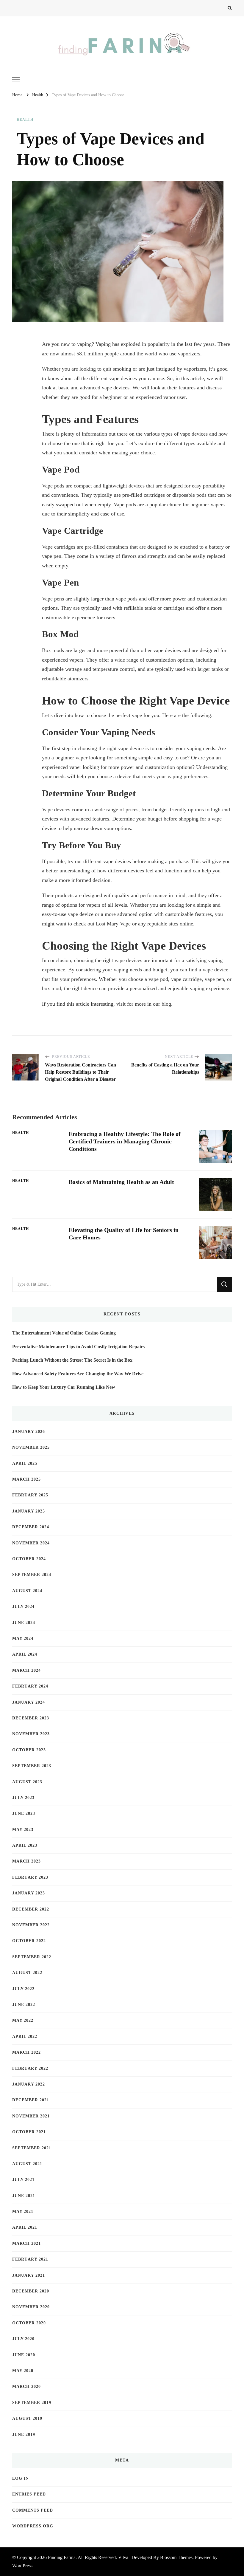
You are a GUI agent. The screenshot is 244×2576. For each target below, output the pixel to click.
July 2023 (23, 1798)
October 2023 (29, 1750)
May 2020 (23, 2371)
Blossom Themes (176, 2557)
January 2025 (29, 1511)
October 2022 (29, 1941)
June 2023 (24, 1813)
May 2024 (23, 1638)
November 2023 (31, 1734)
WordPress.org (33, 2526)
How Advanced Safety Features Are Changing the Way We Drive (78, 1374)
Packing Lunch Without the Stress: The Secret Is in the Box (72, 1360)
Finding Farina (62, 2557)
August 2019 (27, 2418)
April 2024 (25, 1654)
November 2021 (31, 2116)
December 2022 (31, 1909)
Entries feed (29, 2494)
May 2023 (23, 1830)
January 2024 (29, 1702)
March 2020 (26, 2387)
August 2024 (27, 1591)
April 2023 (25, 1845)
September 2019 (32, 2403)
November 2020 (31, 2307)
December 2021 (31, 2100)
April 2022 (25, 2037)
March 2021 (26, 2243)
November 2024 (31, 1543)
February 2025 (30, 1495)
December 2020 (31, 2291)
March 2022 (26, 2052)
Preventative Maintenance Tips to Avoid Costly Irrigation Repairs (78, 1347)
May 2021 (23, 2212)
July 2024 (23, 1607)
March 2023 (26, 1861)
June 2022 (24, 2005)
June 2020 (24, 2355)
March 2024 (26, 1670)
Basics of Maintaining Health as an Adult (121, 1182)
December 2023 (31, 1718)
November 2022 (31, 1925)
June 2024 (24, 1623)
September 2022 (32, 1957)
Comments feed (33, 2510)
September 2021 (32, 2148)
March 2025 (26, 1479)
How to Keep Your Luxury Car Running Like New (64, 1387)
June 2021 (24, 2196)
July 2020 (23, 2339)
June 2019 (24, 2435)
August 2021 (27, 2164)
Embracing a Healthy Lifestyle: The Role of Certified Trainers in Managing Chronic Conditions (125, 1141)
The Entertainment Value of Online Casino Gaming (64, 1333)
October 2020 (29, 2323)
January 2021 (29, 2275)
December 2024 (31, 1527)
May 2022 (23, 2020)
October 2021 (29, 2132)
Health (25, 120)
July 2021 (23, 2180)
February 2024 (30, 1686)
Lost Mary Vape (113, 924)
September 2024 (32, 1575)
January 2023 (29, 1893)
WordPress (22, 2566)
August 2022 (27, 1973)
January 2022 (29, 2084)
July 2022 (23, 1989)
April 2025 (25, 1463)
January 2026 (29, 1432)
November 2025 (31, 1447)
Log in (21, 2478)
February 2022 (30, 2068)
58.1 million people (98, 354)
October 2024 (29, 1559)
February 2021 (30, 2259)
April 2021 (25, 2227)
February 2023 (30, 1877)
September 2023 (32, 1766)
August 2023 (27, 1782)
